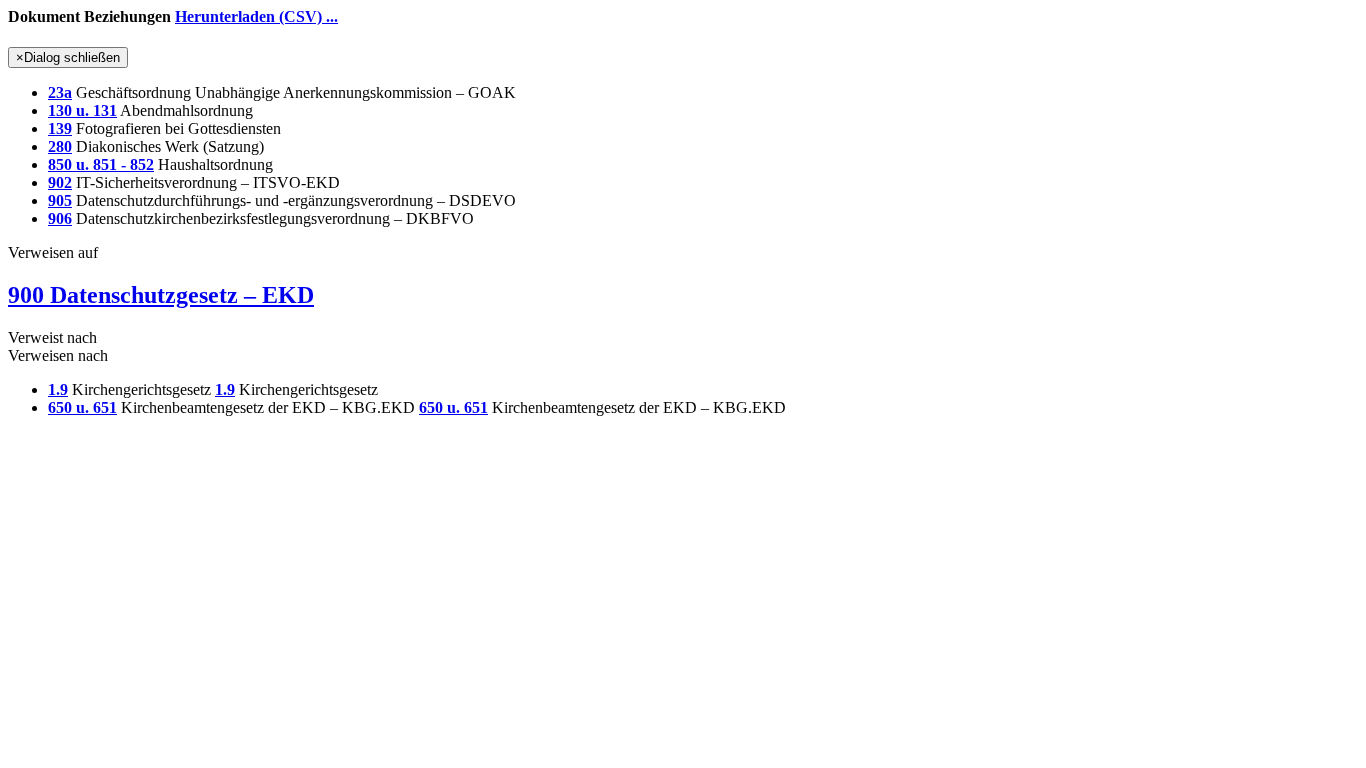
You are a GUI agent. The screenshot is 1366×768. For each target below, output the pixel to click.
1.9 (58, 389)
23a (60, 92)
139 (60, 128)
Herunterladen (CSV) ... (256, 16)
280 (60, 146)
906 (60, 218)
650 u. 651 (82, 407)
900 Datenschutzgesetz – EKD (161, 295)
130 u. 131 (82, 110)
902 (60, 182)
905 (60, 200)
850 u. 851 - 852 (101, 164)
